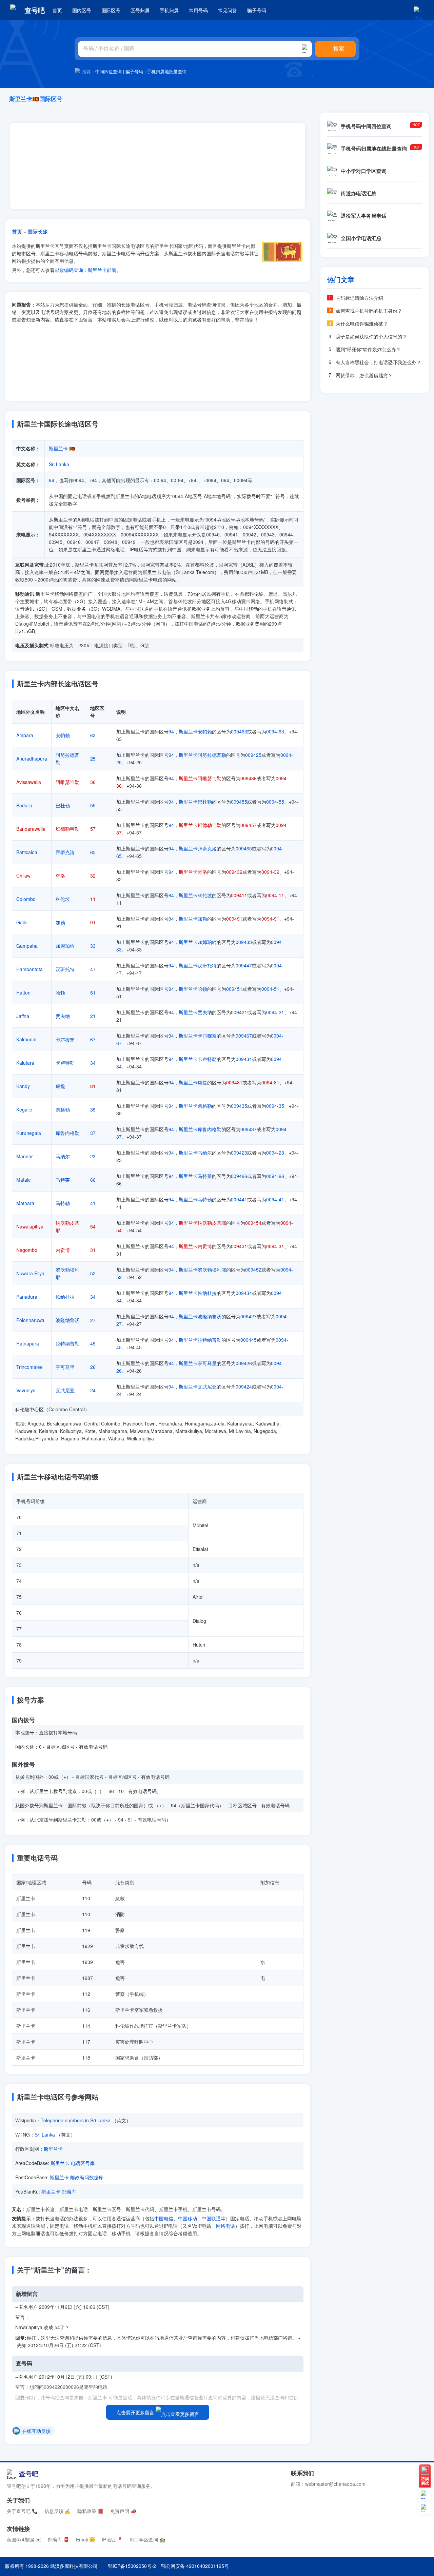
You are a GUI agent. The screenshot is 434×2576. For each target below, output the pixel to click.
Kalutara (25, 1063)
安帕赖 (63, 735)
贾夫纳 (63, 1016)
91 (93, 922)
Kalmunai (26, 1039)
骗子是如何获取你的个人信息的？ (371, 336)
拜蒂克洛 (65, 852)
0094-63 (275, 731)
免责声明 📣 (123, 2511)
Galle (22, 922)
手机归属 (169, 10)
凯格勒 (63, 1109)
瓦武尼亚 (65, 1390)
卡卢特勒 (65, 1063)
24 (93, 1390)
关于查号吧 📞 (22, 2511)
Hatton (23, 992)
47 (93, 969)
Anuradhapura (32, 759)
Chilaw (23, 876)
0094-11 (275, 895)
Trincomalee (29, 1367)
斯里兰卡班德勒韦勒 (200, 825)
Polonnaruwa (30, 1320)
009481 (234, 1082)
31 (93, 1250)
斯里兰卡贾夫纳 (195, 1012)
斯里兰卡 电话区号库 (73, 2163)
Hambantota (29, 969)
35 (93, 1109)
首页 (57, 10)
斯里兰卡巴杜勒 (195, 802)
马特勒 (63, 1203)
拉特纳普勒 (67, 1343)
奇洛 (60, 876)
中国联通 (211, 2218)
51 (93, 992)
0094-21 (275, 1012)
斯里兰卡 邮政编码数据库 (77, 2177)
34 (93, 1063)
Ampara (25, 735)
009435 (239, 1106)
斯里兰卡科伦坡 (195, 895)
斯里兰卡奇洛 (193, 872)
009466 (239, 1176)
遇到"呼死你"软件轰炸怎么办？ (368, 349)
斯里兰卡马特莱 (195, 1176)
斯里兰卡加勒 (193, 919)
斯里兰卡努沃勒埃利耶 (202, 1270)
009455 (239, 802)
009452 (253, 1270)
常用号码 (198, 10)
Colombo (26, 899)
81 (93, 1086)
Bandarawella (31, 829)
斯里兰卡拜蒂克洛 (198, 848)
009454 (253, 1223)
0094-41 (275, 1199)
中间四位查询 (108, 71)
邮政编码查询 (69, 270)
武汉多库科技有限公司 (74, 2566)
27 (93, 1320)
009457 (249, 825)
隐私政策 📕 (90, 2511)
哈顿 (60, 992)
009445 (249, 1340)
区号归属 (140, 10)
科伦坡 (63, 899)
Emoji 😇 (85, 2539)
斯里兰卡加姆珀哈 (198, 942)
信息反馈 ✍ (57, 2511)
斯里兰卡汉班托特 (198, 965)
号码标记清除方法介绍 (359, 298)
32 (93, 876)
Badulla (24, 805)
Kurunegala (29, 1133)
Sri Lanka (59, 464)
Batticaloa (27, 852)
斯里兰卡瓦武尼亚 (198, 1387)
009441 (239, 1199)
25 (93, 759)
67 (93, 1039)
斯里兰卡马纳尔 (195, 1153)
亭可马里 (65, 1367)
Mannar (25, 1156)
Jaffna (23, 1016)
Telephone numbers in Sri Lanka (76, 2120)
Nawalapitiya (30, 1226)
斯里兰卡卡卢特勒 (198, 1059)
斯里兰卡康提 (193, 1082)
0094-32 (270, 872)
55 (93, 805)
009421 (239, 1012)
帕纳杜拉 (65, 1297)
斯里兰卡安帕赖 (195, 731)
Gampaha (27, 946)
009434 (244, 1059)
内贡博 (63, 1250)
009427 (249, 1316)
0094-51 (270, 989)
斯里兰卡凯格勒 (195, 1106)
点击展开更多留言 (136, 2412)
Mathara (25, 1203)
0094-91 (270, 919)
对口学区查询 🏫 (147, 2539)
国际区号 (111, 10)
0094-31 (275, 1246)
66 (93, 1180)
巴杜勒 (63, 805)
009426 (244, 1363)
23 (93, 1156)
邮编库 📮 (58, 2539)
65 (93, 852)
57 (93, 829)
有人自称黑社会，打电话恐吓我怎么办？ (378, 362)
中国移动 (188, 2218)
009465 (244, 848)
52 (93, 1273)
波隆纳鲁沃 (67, 1320)
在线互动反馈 (36, 2431)
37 (93, 1133)
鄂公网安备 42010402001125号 (195, 2566)
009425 (253, 755)
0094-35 (275, 1106)
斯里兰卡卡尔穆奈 (198, 1036)
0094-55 (275, 802)
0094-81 (270, 1082)
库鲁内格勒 (67, 1133)
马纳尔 (63, 1156)
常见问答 (228, 10)
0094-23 (275, 1153)
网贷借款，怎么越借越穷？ (364, 375)
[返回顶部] (425, 2508)
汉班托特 (65, 969)
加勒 (60, 922)
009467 (244, 1036)
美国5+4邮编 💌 (24, 2539)
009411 (239, 895)
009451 (234, 989)
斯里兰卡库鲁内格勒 (200, 1129)
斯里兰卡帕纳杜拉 (198, 1293)
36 (93, 782)
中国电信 (164, 2218)
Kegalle (24, 1109)
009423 (239, 1153)
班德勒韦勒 (67, 829)
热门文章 (341, 279)
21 (93, 1016)
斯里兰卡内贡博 (195, 1246)
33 (93, 946)
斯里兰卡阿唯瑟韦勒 (200, 778)
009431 (239, 1246)
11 (93, 899)
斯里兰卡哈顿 (193, 989)
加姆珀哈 (65, 946)
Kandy (23, 1086)
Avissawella (29, 782)
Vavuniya (26, 1390)
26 (93, 1367)
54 (93, 1226)
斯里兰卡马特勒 (195, 1199)
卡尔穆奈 (65, 1039)
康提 (60, 1086)
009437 (249, 1129)
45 (93, 1343)
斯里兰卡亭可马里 (198, 1363)
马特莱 (63, 1180)
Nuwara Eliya (30, 1273)
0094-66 (275, 1176)
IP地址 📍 (112, 2539)
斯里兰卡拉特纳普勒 (200, 1340)
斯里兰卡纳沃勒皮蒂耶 (202, 1223)
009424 (244, 1387)
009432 (234, 872)
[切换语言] (419, 10)
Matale (24, 1180)
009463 (239, 731)
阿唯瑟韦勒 (67, 782)
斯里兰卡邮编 (102, 270)
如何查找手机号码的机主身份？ (369, 311)
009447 (244, 965)
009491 (234, 919)
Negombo (27, 1250)
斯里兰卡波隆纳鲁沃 (200, 1316)
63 (93, 735)
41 (93, 1203)
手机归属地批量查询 (167, 71)
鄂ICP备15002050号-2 (132, 2566)
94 (52, 480)
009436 (249, 778)
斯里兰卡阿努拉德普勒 (202, 755)
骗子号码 (257, 10)
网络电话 (225, 2226)
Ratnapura (28, 1343)
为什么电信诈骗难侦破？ (362, 323)
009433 (244, 942)
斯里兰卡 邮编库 (59, 2191)
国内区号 (82, 10)
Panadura (27, 1297)
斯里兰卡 (58, 448)
